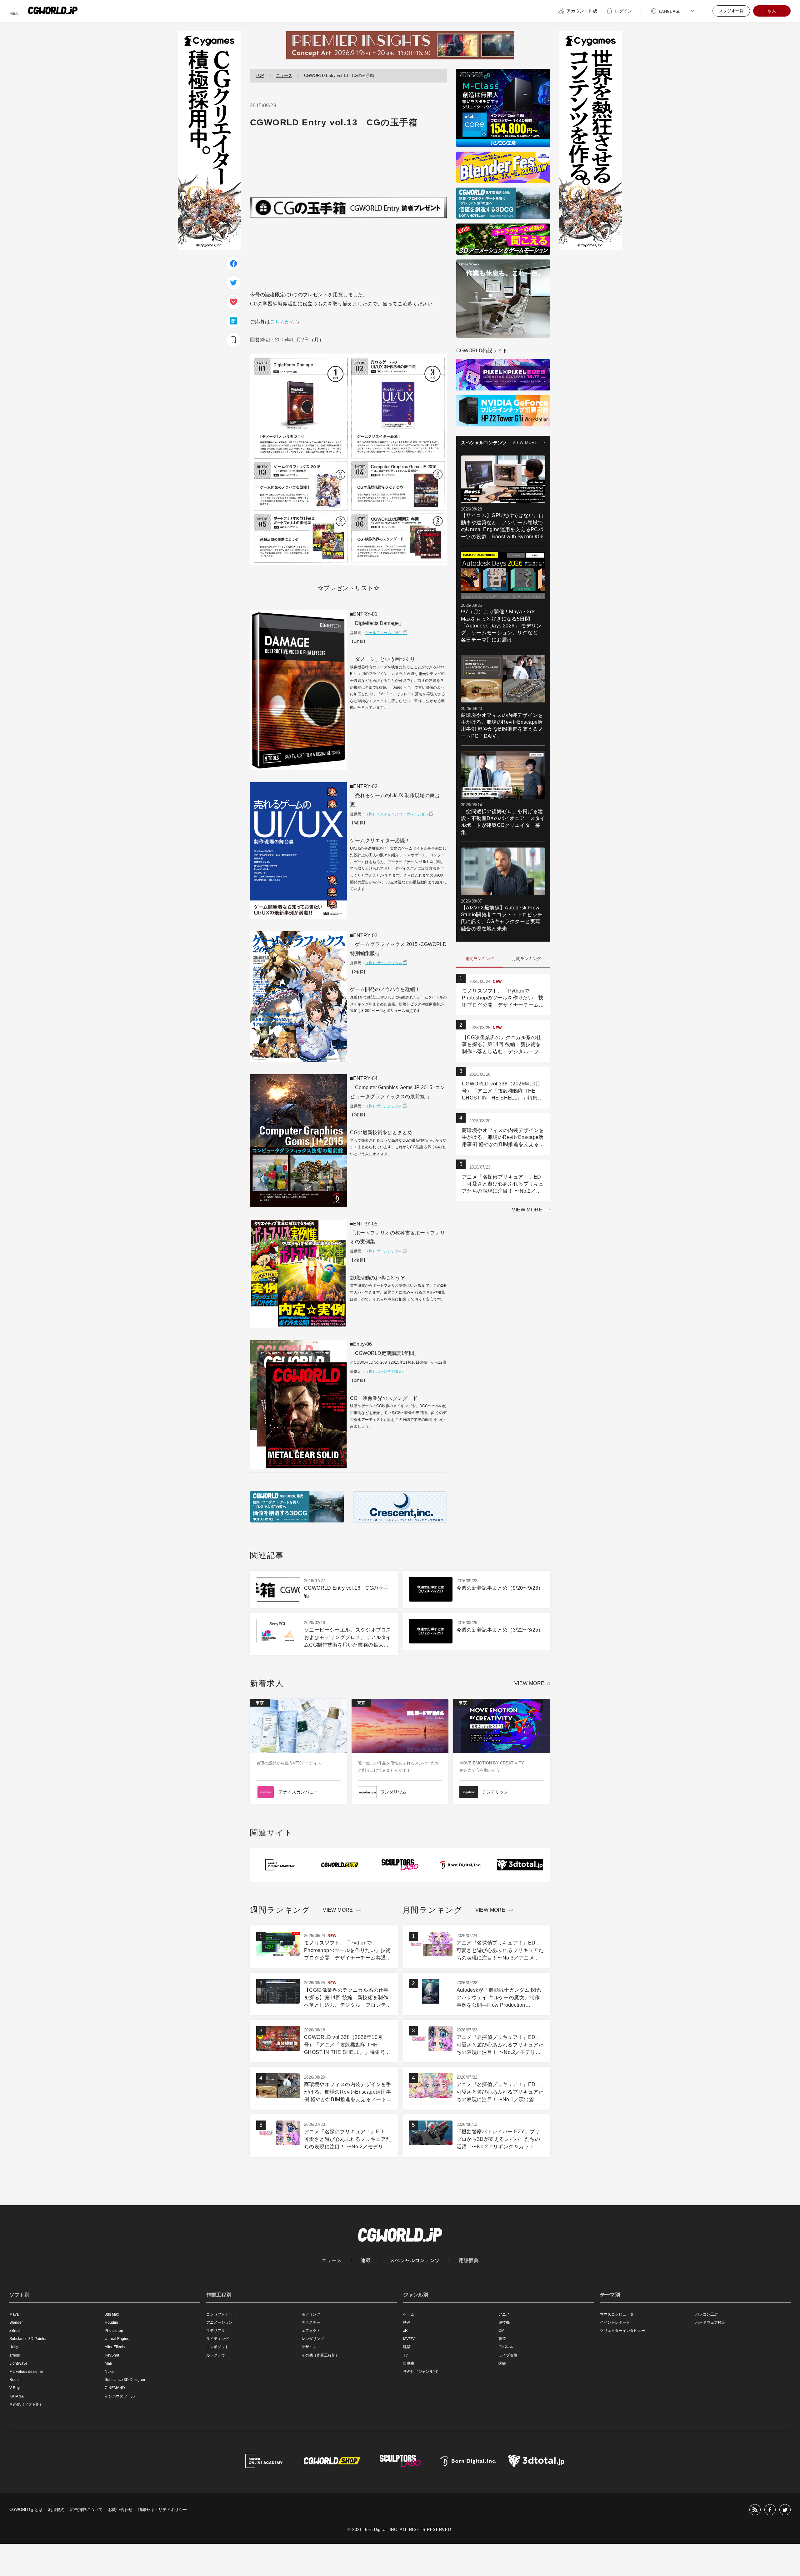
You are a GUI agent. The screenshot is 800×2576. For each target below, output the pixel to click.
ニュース (284, 75)
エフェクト (311, 2331)
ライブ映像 (508, 2355)
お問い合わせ (120, 2510)
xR (405, 2331)
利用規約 (56, 2510)
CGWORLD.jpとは (26, 2510)
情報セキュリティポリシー (162, 2510)
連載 (366, 2261)
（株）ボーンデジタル (384, 963)
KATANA (17, 2396)
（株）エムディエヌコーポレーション (397, 814)
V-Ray (15, 2388)
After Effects (115, 2347)
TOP (260, 75)
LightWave (18, 2363)
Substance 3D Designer (125, 2380)
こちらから (282, 322)
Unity (14, 2347)
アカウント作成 (582, 11)
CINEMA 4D (115, 2388)
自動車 (409, 2363)
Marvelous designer (26, 2372)
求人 (772, 11)
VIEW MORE (525, 443)
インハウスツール (120, 2396)
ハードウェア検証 (710, 2322)
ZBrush (15, 2331)
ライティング (217, 2339)
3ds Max (112, 2314)
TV (405, 2355)
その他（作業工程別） (320, 2355)
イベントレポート (615, 2322)
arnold (15, 2355)
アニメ (504, 2314)
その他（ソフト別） (26, 2404)
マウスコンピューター (619, 2314)
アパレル (506, 2347)
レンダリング (313, 2339)
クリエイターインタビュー (622, 2331)
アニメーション (219, 2322)
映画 (407, 2322)
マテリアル (216, 2331)
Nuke (109, 2372)
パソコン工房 (707, 2314)
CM (501, 2331)
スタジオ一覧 (731, 11)
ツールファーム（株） (384, 633)
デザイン (309, 2347)
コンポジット (217, 2347)
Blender (16, 2322)
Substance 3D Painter (28, 2339)
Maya (14, 2314)
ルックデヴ (216, 2355)
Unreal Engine (117, 2339)
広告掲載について (86, 2510)
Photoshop (114, 2331)
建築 (407, 2347)
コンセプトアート (221, 2314)
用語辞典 (469, 2261)
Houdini (111, 2322)
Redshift (16, 2380)
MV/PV (409, 2339)
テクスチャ (311, 2322)
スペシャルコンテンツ (415, 2261)
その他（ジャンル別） (422, 2372)
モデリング (311, 2314)
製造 (502, 2339)
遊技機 (504, 2322)
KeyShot (112, 2355)
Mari (108, 2363)
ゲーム (409, 2314)
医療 (502, 2363)
